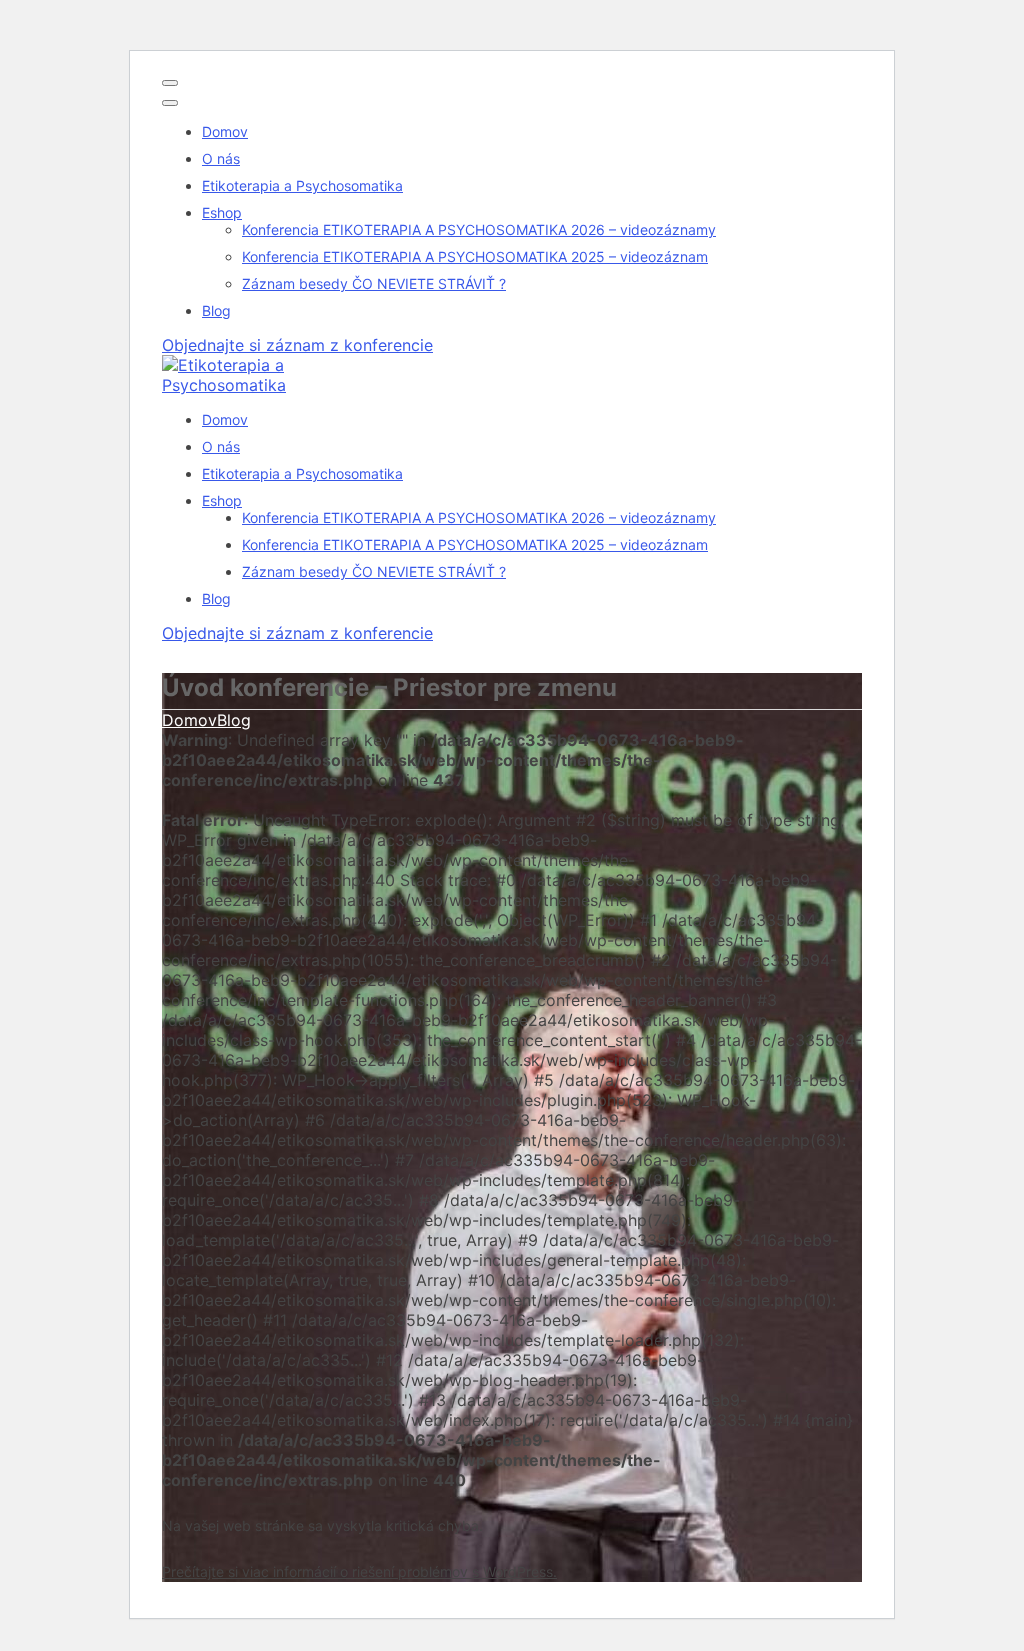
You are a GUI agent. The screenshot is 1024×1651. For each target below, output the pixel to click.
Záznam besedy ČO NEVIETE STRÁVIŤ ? (374, 283)
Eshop (222, 212)
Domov (225, 131)
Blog (216, 310)
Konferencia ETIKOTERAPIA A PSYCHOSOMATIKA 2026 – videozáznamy (479, 229)
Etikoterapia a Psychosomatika (302, 185)
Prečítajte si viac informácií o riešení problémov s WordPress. (359, 1571)
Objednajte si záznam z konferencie (297, 345)
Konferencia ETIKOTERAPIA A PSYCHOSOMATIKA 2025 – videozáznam (475, 256)
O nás (221, 158)
